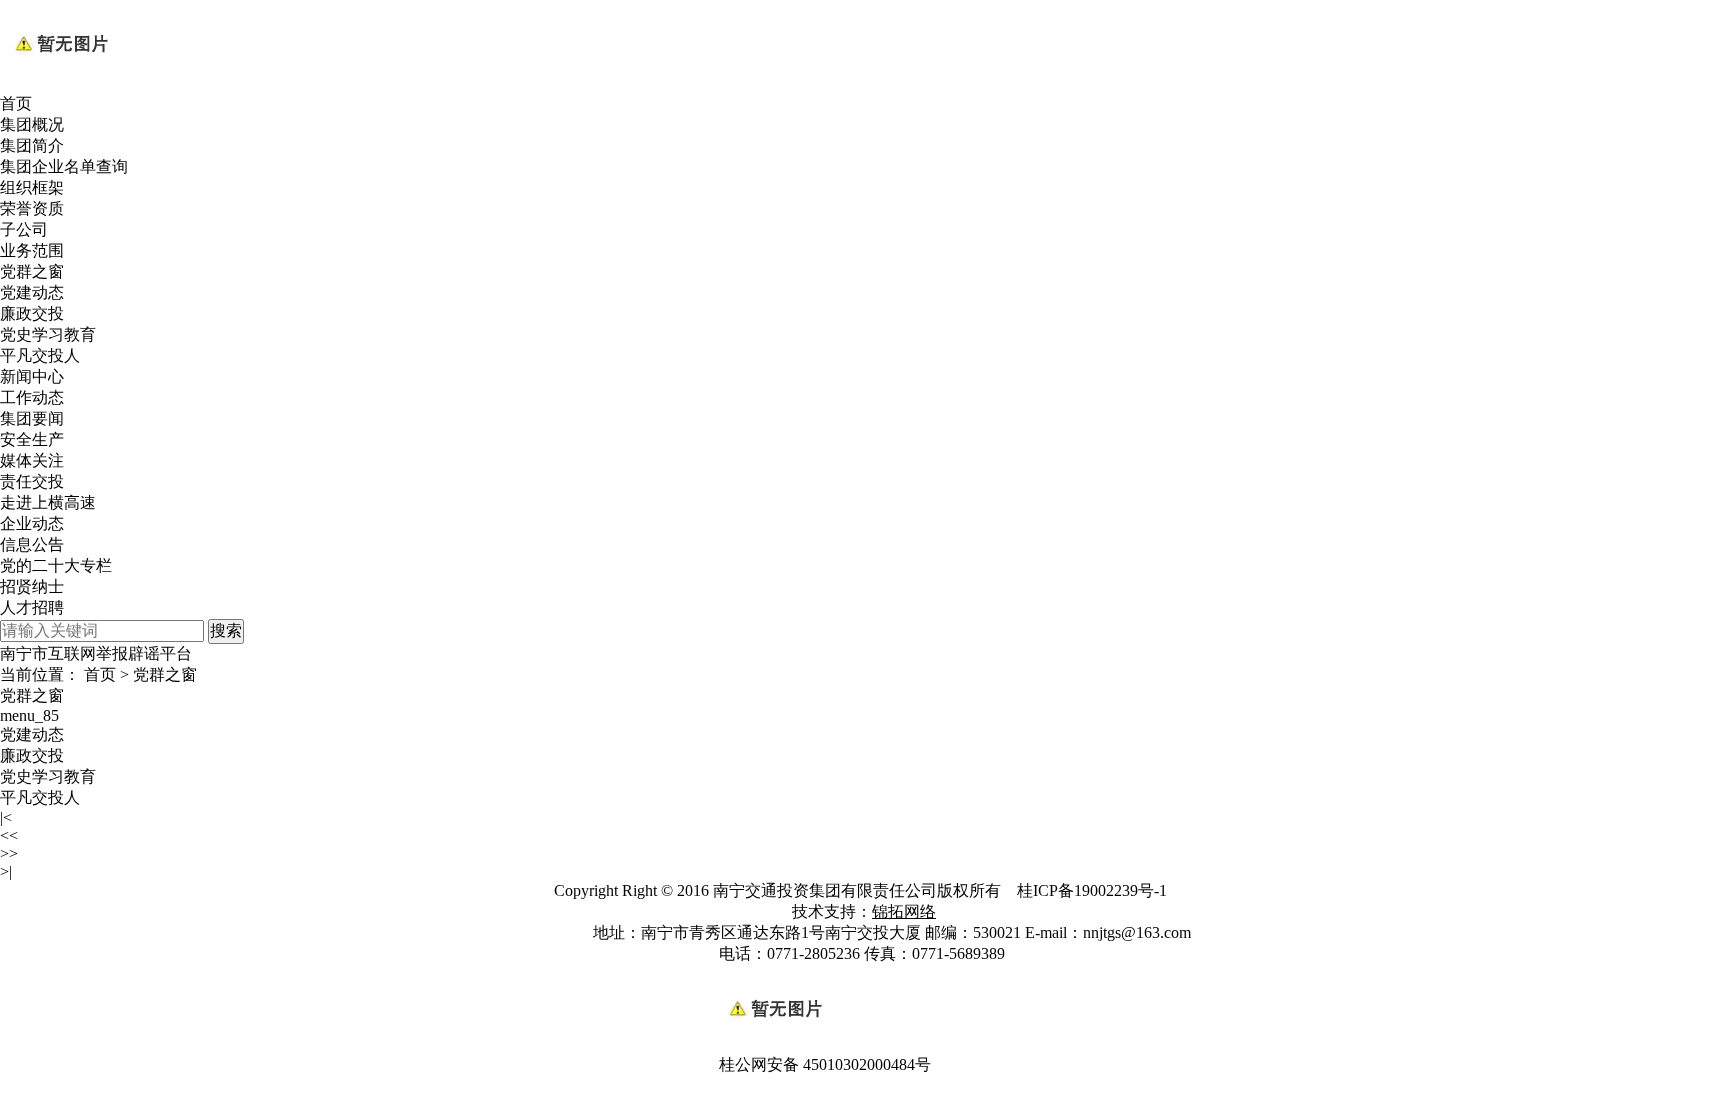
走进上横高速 (48, 502)
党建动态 (32, 292)
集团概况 (32, 124)
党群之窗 (32, 271)
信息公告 (32, 544)
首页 (16, 103)
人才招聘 (32, 607)
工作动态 (32, 397)
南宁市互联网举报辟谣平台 (96, 653)
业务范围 (32, 250)
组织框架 (32, 187)
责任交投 (32, 481)
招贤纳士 (32, 586)
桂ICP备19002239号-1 (1094, 890)
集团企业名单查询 (64, 166)
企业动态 (32, 523)
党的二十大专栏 (56, 565)
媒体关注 (32, 460)
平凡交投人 (40, 355)
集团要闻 (32, 418)
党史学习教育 (48, 334)
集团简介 (32, 145)
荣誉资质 (32, 208)
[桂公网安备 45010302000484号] (864, 975)
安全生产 (32, 439)
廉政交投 (32, 313)
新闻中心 (32, 376)
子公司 (24, 229)
